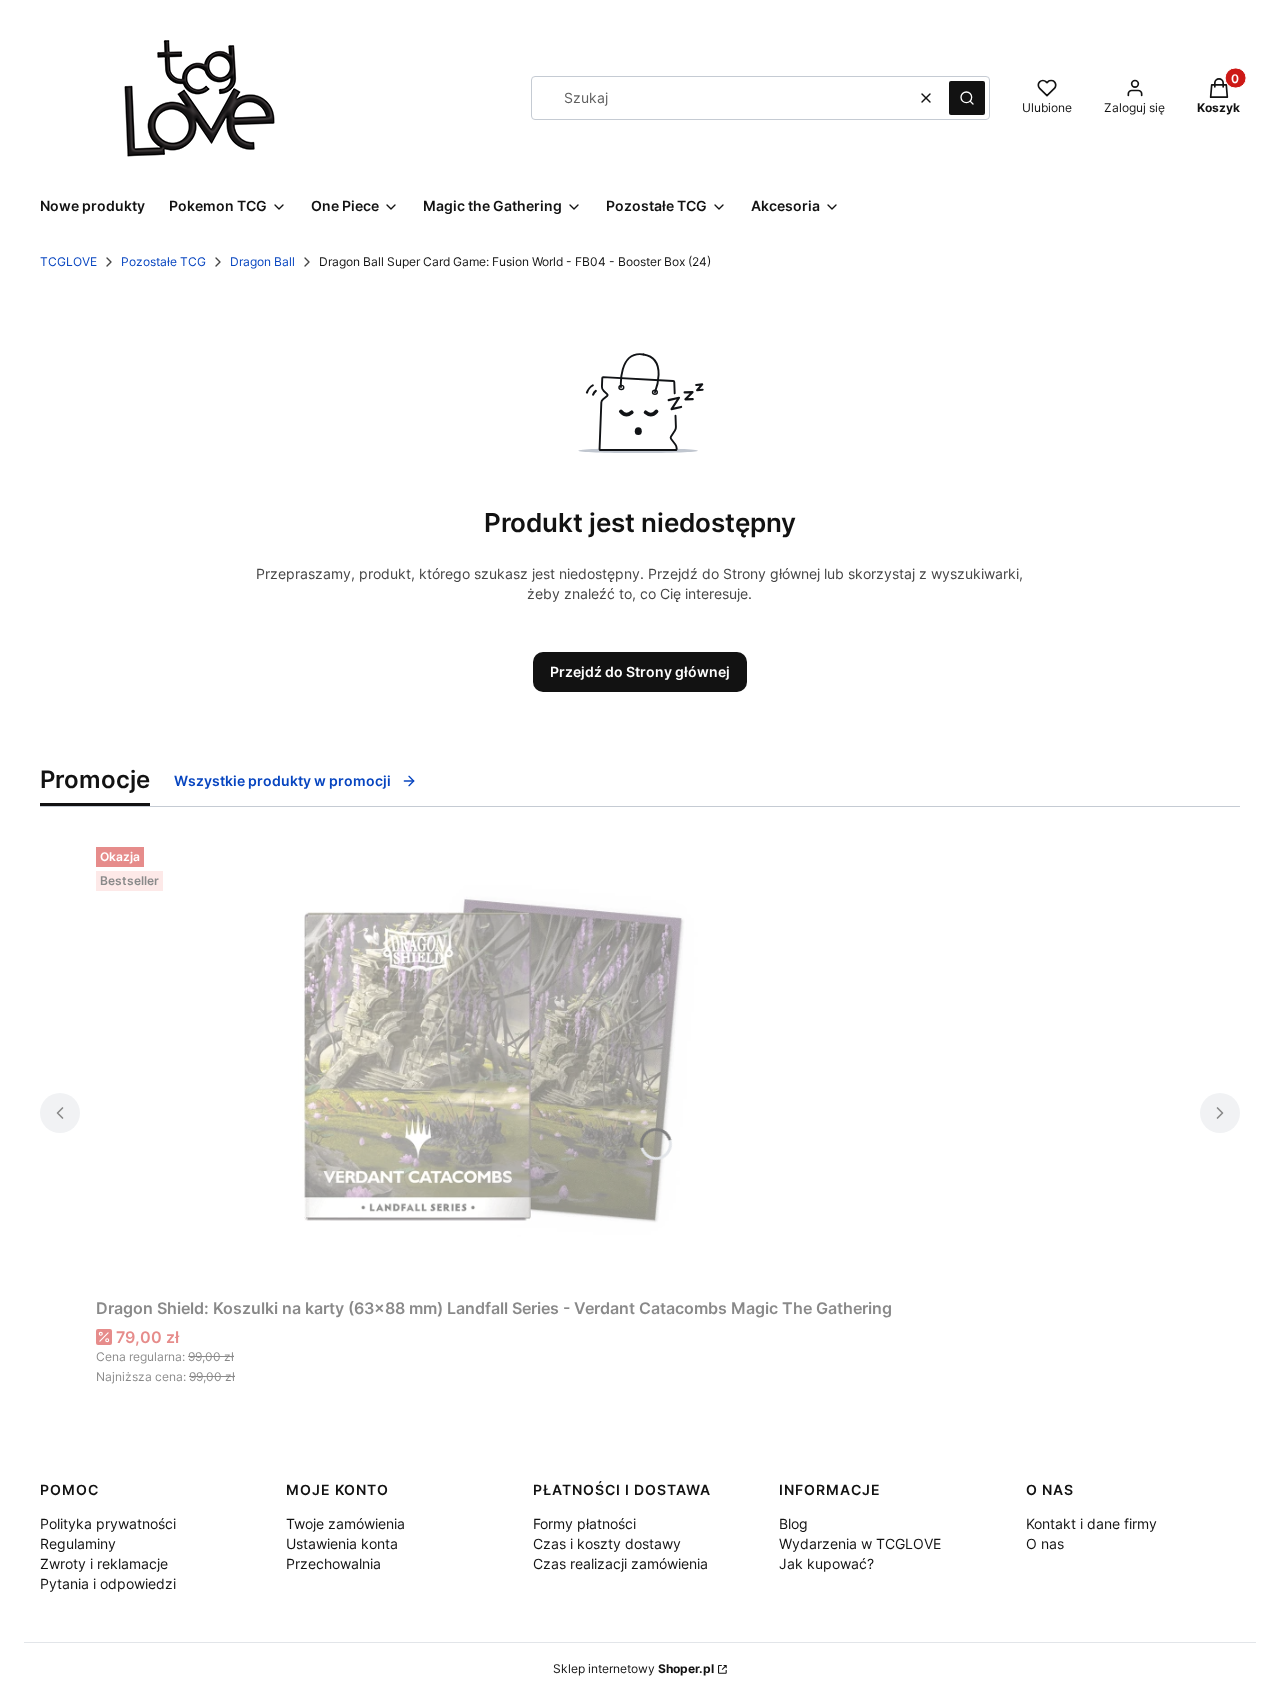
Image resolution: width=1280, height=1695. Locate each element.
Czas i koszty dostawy (607, 1543)
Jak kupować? (826, 1563)
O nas (1045, 1543)
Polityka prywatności (108, 1523)
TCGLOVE (68, 261)
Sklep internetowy (633, 1668)
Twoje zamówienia (345, 1523)
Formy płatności (584, 1523)
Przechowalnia (333, 1563)
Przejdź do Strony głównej (640, 671)
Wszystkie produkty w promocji (282, 780)
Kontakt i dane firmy (1091, 1523)
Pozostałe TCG (163, 261)
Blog (793, 1523)
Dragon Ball (262, 261)
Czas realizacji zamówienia (620, 1563)
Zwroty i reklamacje (104, 1563)
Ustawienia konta (342, 1543)
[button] (967, 98)
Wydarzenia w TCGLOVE (860, 1543)
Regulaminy (78, 1543)
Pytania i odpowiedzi (108, 1583)
